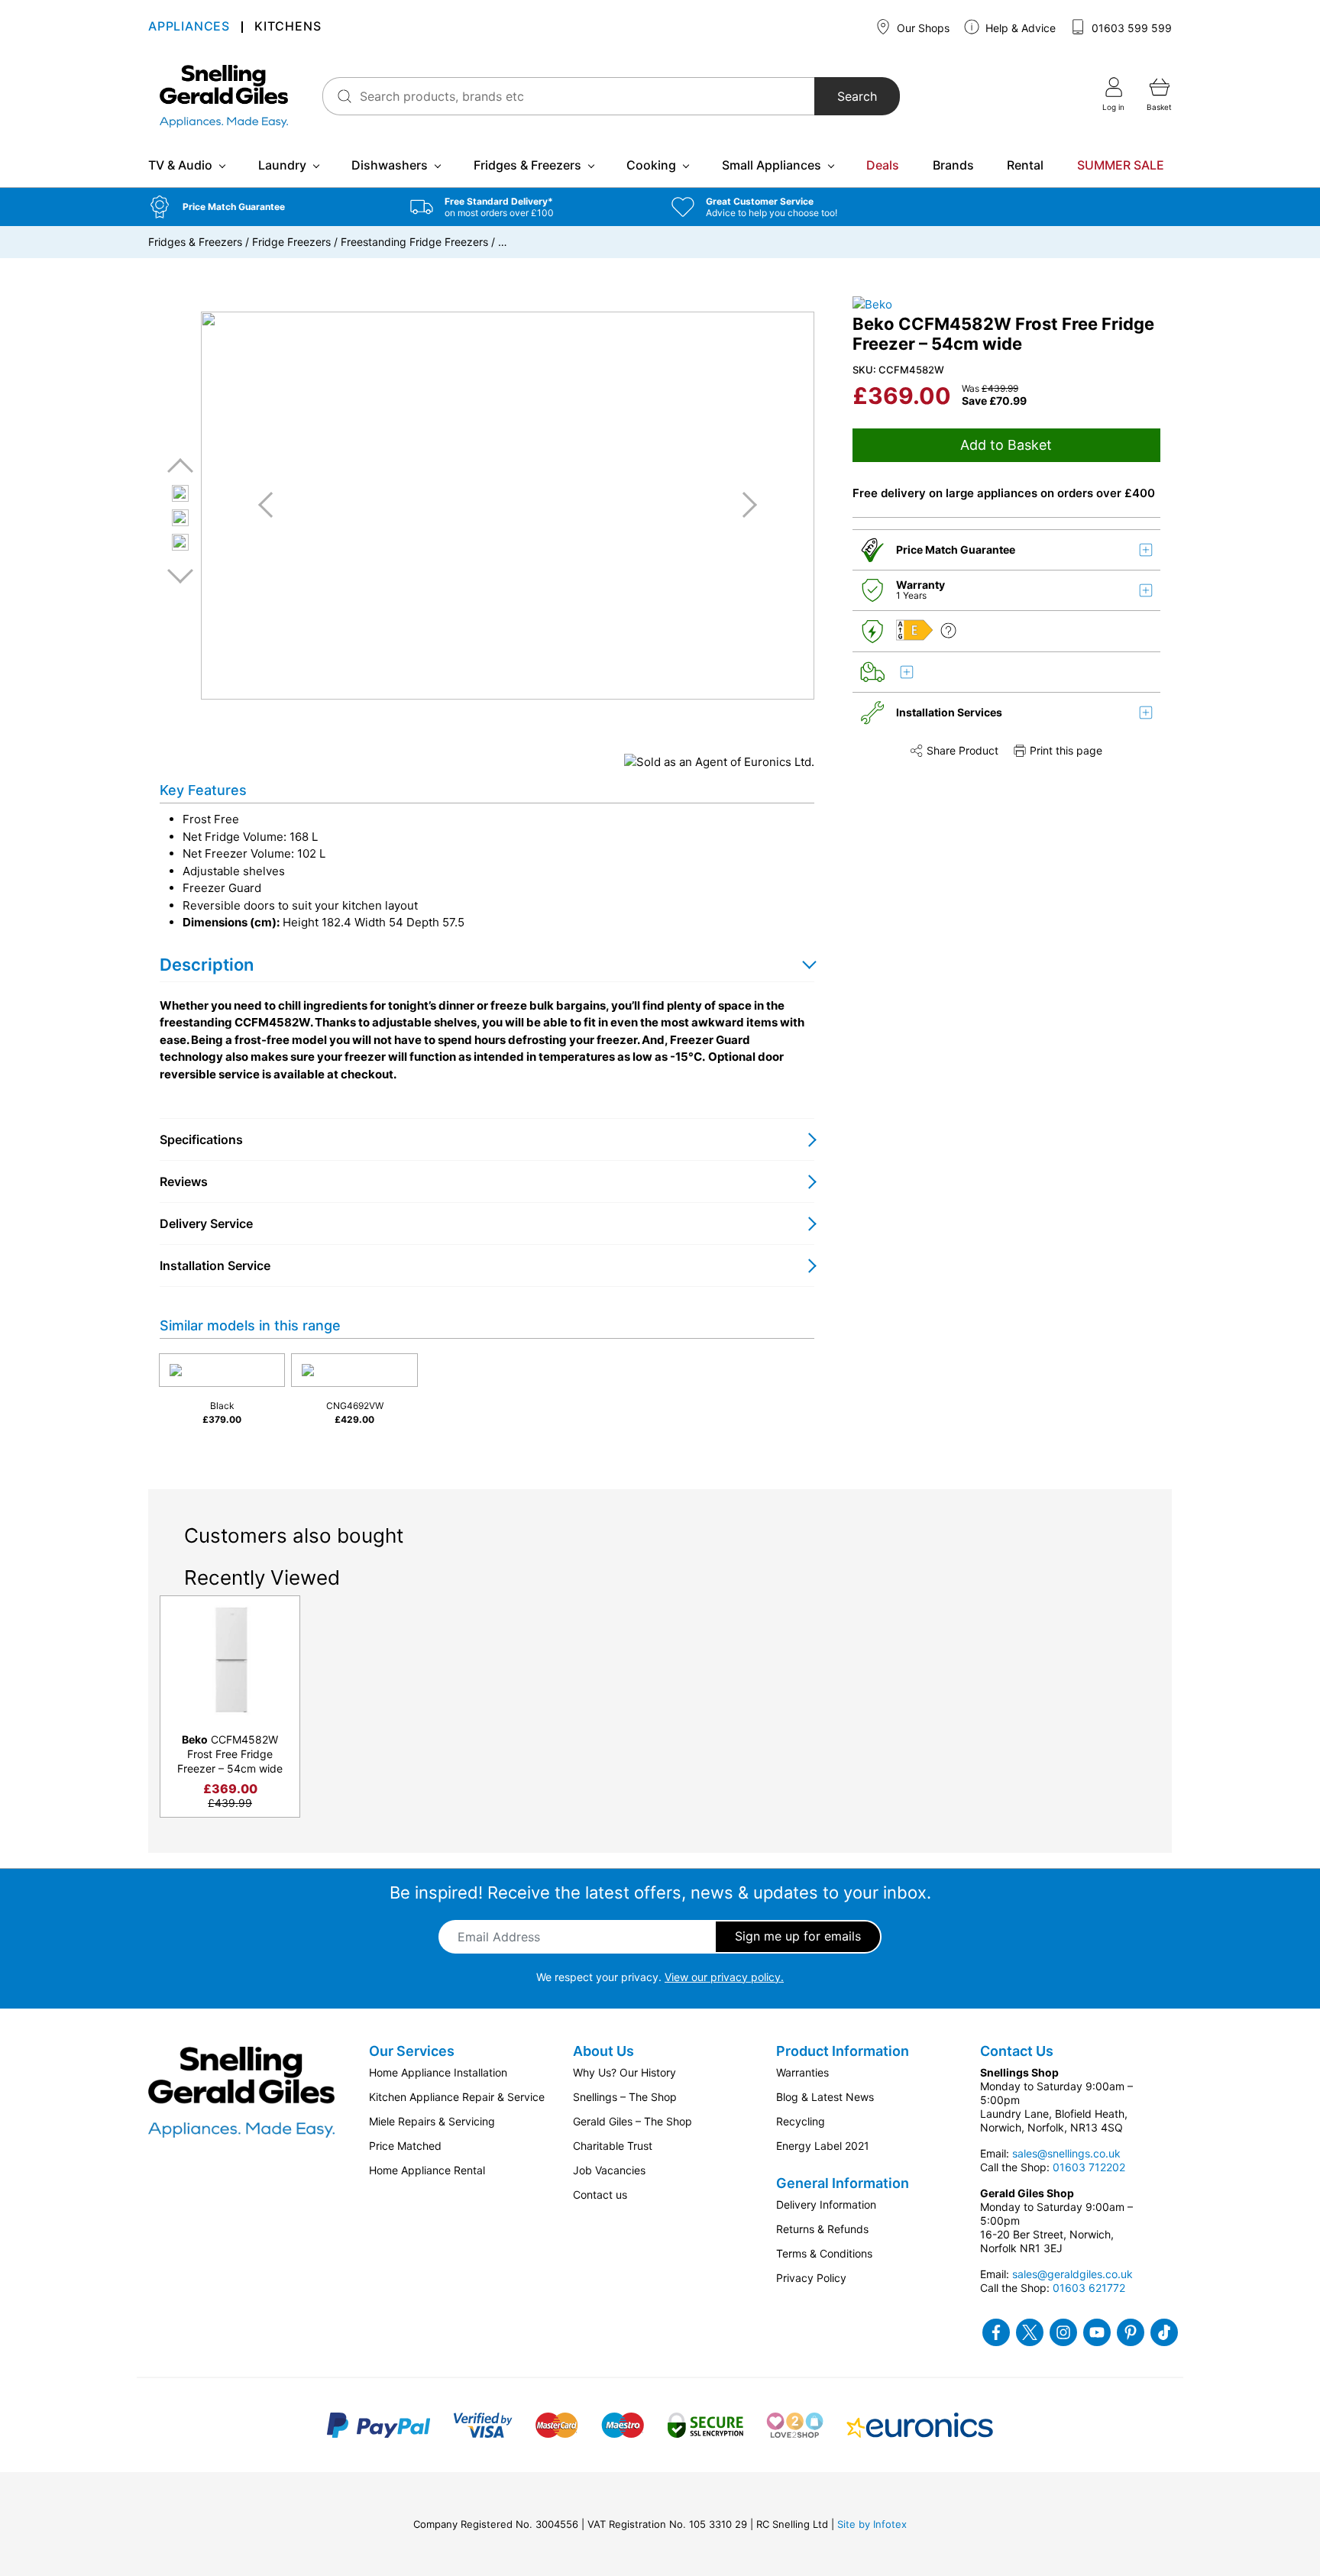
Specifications (201, 1139)
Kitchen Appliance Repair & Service (457, 2097)
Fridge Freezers (291, 242)
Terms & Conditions (824, 2253)
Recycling (801, 2121)
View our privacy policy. (724, 1977)
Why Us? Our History (624, 2072)
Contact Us (1017, 2051)
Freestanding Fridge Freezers (414, 242)
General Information (843, 2183)
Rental (1025, 165)
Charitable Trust (613, 2146)
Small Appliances (772, 165)
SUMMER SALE (1121, 165)
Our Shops (922, 28)
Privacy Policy (811, 2278)
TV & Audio (180, 165)
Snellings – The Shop (625, 2097)
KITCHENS (288, 27)
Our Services (412, 2051)
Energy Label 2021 (823, 2146)
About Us (603, 2051)
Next (180, 575)
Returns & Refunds (822, 2229)
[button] (268, 207)
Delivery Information (826, 2204)
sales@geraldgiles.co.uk (1072, 2274)
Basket (1159, 107)
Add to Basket (1006, 445)
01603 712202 (1089, 2167)
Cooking (651, 165)
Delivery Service (206, 1223)
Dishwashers (390, 165)
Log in (1113, 107)
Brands (953, 165)
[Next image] (744, 505)
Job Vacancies (609, 2170)
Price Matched (405, 2146)
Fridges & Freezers (527, 165)
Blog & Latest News (825, 2097)
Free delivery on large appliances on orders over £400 (1004, 493)
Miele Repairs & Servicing (432, 2121)
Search (857, 96)
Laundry (282, 165)
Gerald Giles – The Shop (632, 2121)
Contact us (600, 2195)
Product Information (843, 2051)
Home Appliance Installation (438, 2072)
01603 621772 (1089, 2288)
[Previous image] (271, 505)
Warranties (802, 2072)
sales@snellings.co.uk (1066, 2153)
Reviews (184, 1181)
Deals (883, 165)
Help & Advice (1019, 28)
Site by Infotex (872, 2524)
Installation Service (215, 1265)
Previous (180, 466)
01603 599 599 (1130, 28)
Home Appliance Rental (427, 2170)
